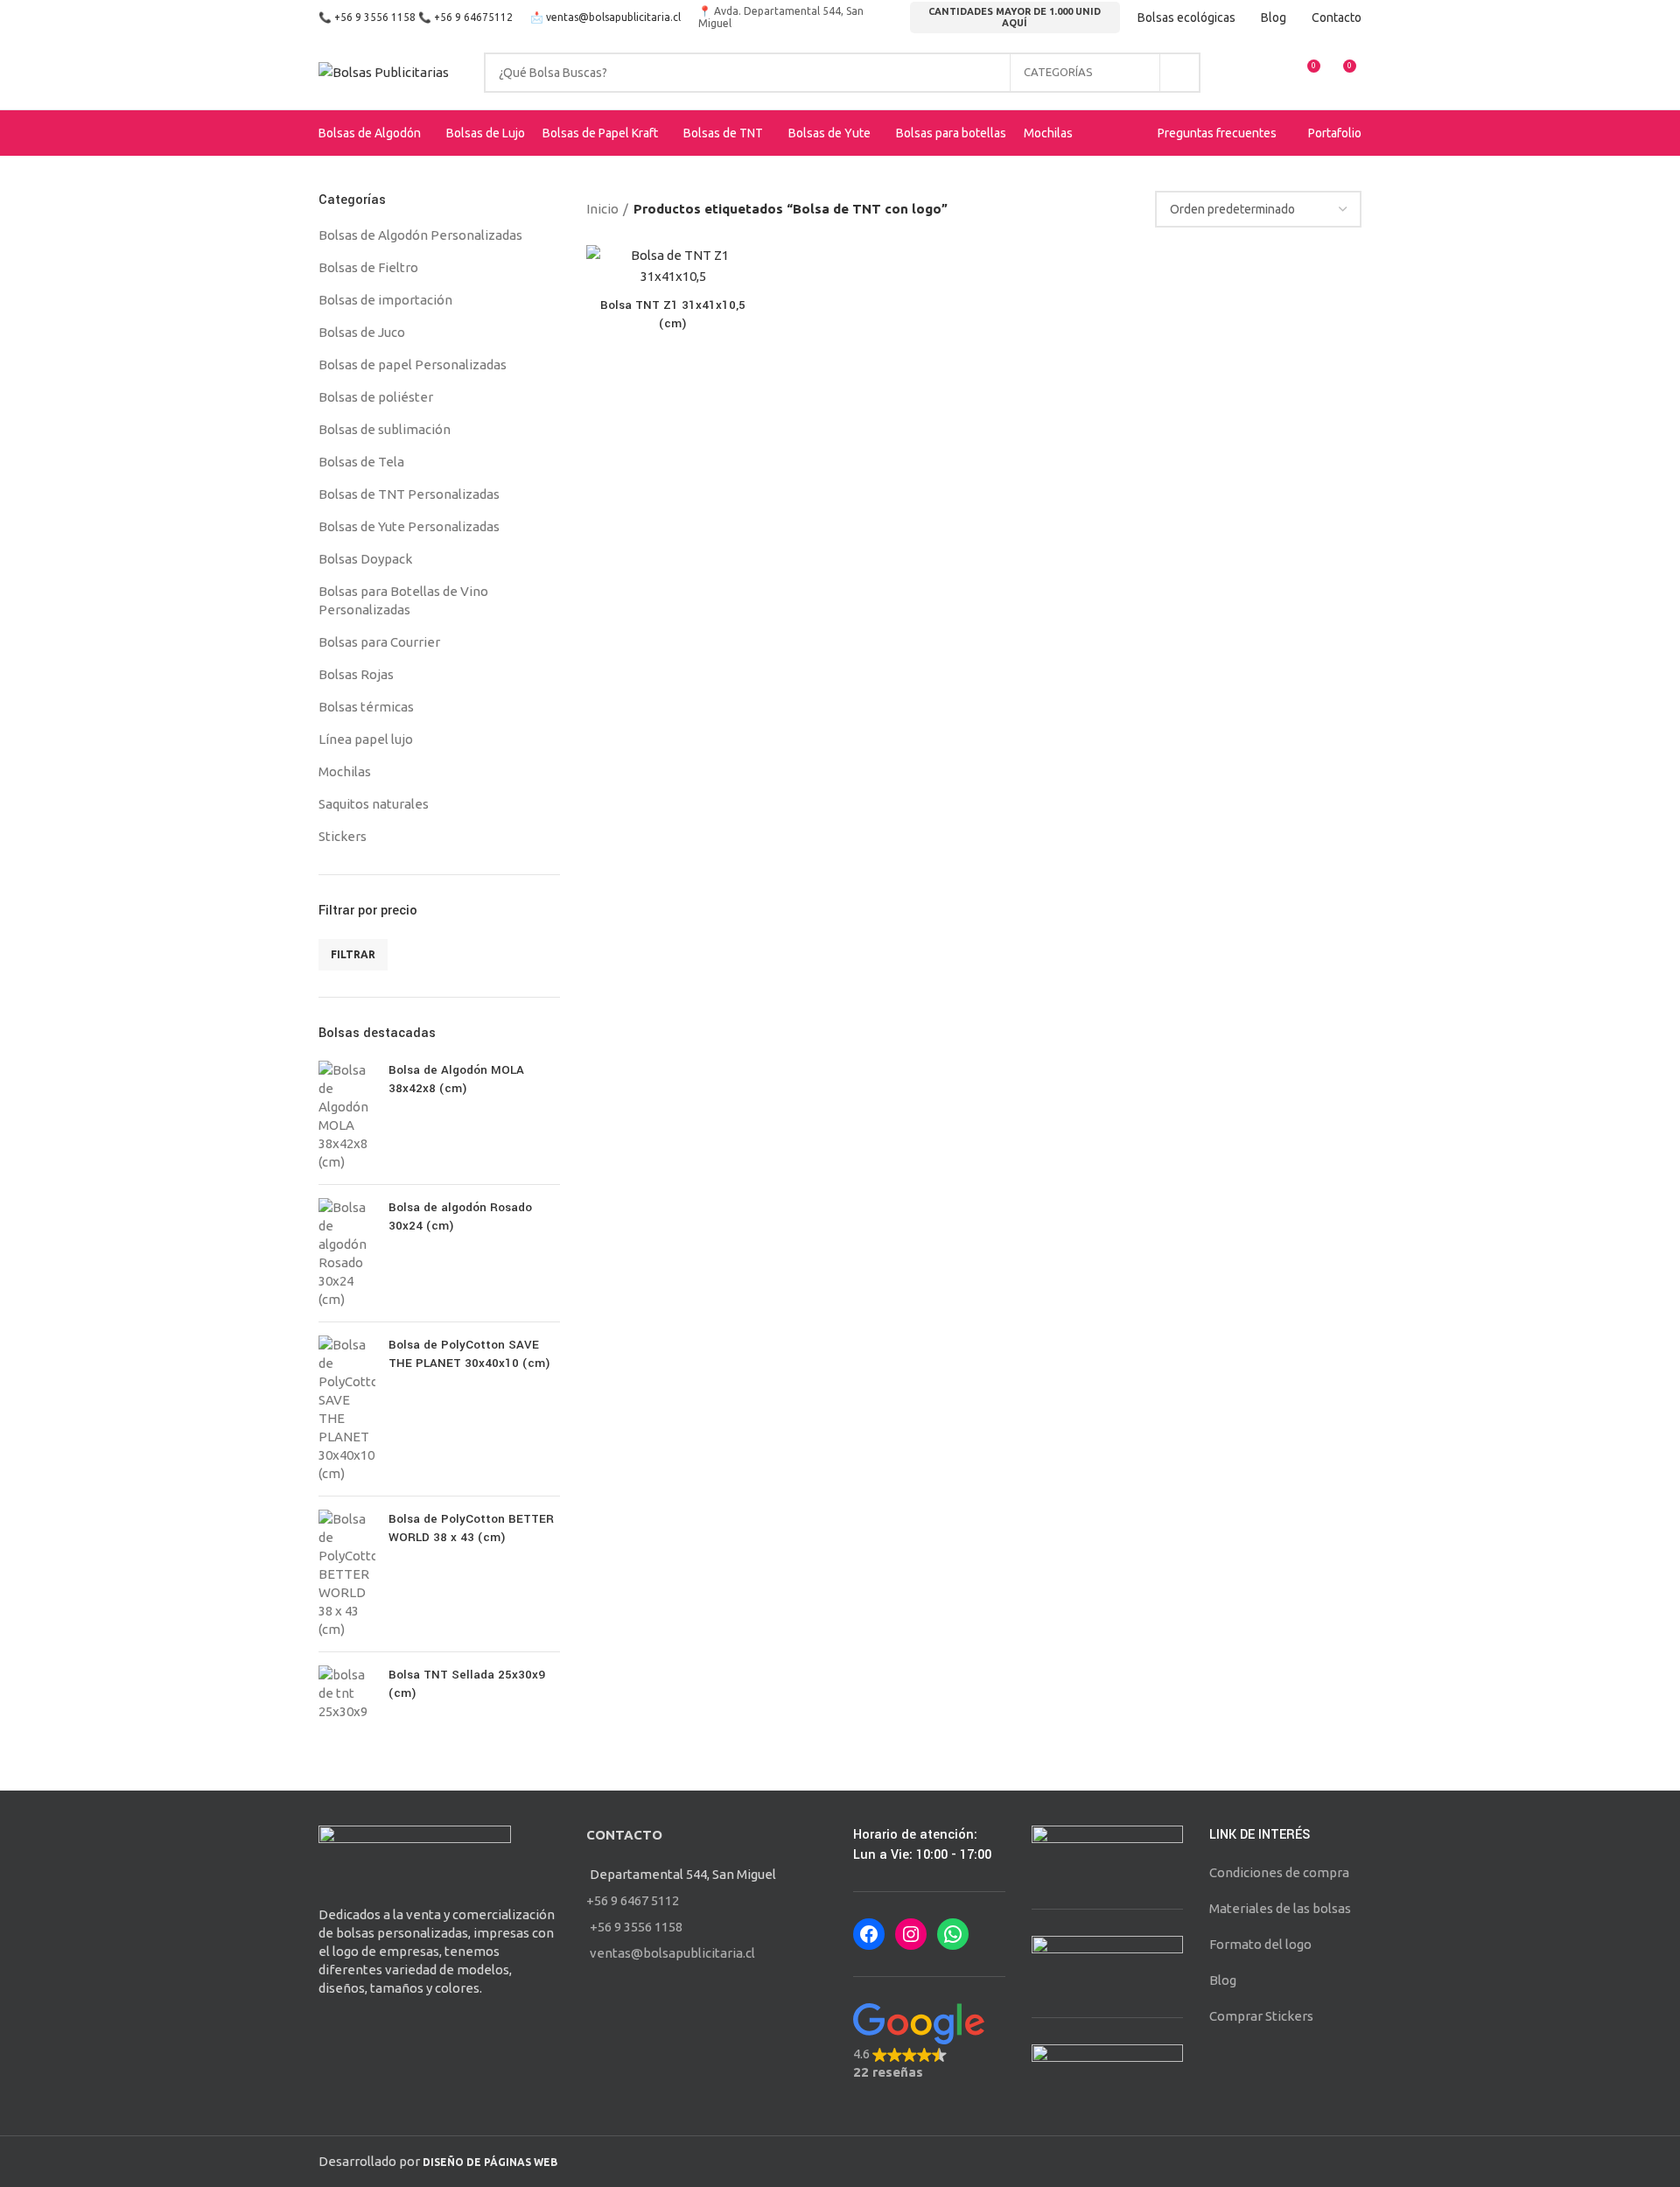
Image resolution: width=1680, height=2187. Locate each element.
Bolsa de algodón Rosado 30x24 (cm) (460, 1216)
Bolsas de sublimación (385, 429)
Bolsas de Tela (361, 462)
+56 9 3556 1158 (375, 17)
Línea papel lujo (366, 739)
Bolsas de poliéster (376, 397)
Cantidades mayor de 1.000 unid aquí (1015, 17)
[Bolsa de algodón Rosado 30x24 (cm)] (347, 1253)
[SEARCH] (1180, 73)
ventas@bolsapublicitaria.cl (613, 17)
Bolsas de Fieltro (368, 267)
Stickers (343, 836)
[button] (929, 2042)
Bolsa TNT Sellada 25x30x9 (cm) (467, 1684)
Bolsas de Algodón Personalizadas (420, 235)
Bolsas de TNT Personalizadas (409, 494)
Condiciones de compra (1279, 1872)
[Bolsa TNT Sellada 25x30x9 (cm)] (347, 1693)
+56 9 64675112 (473, 17)
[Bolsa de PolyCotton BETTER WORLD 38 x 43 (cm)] (347, 1574)
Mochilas (345, 771)
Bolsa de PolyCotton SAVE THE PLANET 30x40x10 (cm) (469, 1354)
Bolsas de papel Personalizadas (413, 364)
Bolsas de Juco (362, 332)
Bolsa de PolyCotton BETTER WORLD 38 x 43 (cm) (471, 1528)
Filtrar (353, 954)
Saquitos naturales (374, 804)
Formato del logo (1260, 1944)
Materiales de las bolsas (1280, 1908)
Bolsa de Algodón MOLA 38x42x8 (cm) (456, 1079)
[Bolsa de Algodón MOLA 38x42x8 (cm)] (347, 1116)
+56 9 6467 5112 (633, 1900)
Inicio (602, 209)
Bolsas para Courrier (379, 642)
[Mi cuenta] (1242, 73)
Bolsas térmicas (366, 707)
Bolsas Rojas (356, 674)
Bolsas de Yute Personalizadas (409, 526)
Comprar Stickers (1261, 2016)
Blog (1223, 1980)
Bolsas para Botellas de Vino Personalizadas (403, 600)
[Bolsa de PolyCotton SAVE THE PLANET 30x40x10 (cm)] (347, 1409)
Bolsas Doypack (365, 559)
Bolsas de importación (385, 300)
